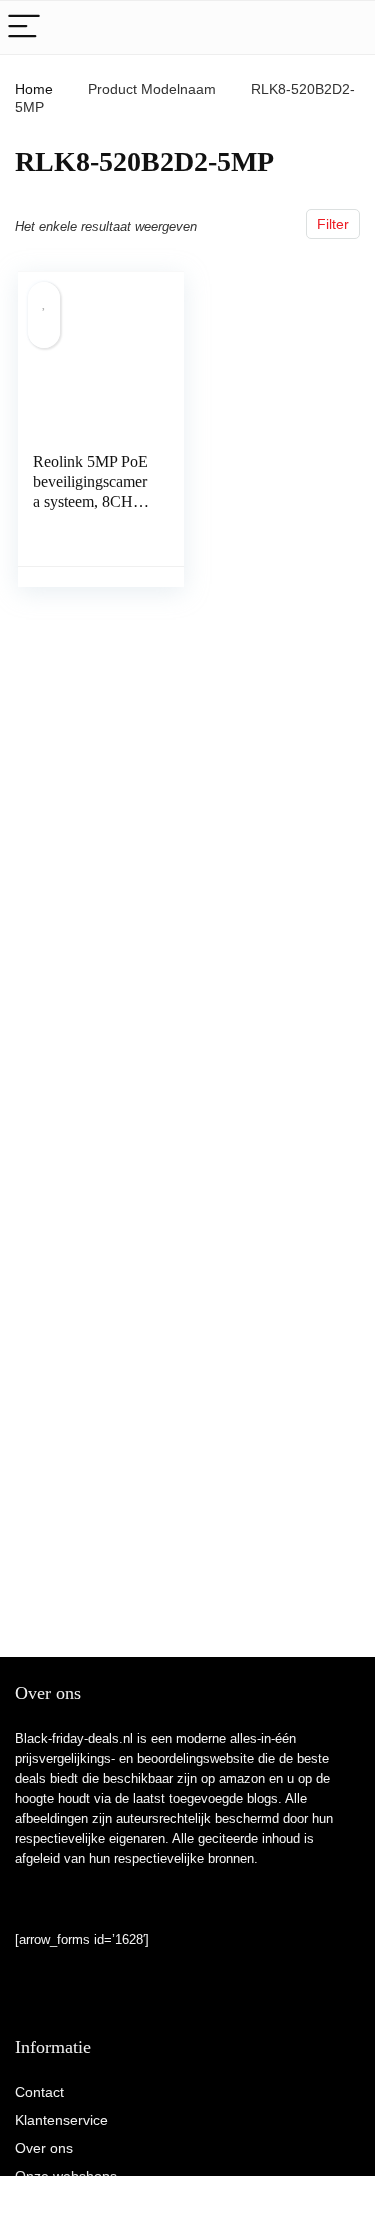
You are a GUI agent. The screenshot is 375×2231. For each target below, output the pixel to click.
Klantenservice (61, 2120)
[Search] (344, 27)
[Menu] (24, 27)
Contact (39, 2092)
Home (34, 89)
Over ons (44, 2148)
